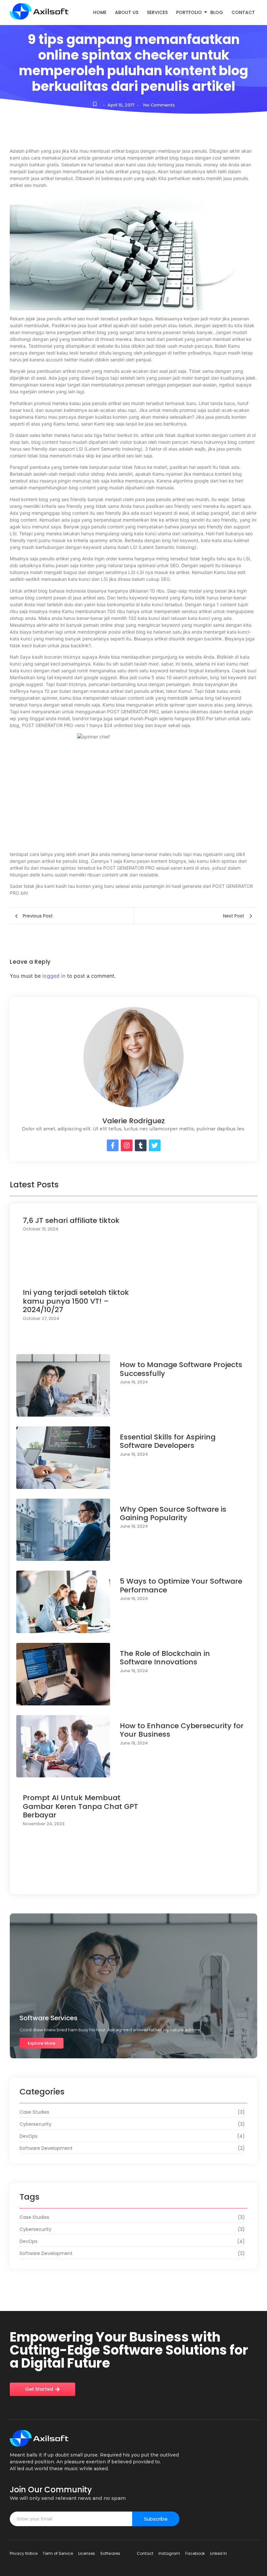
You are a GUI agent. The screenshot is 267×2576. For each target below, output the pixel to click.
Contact (243, 12)
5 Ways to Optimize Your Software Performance (181, 1586)
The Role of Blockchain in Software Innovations (165, 1658)
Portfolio (189, 12)
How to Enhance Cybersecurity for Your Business (182, 1730)
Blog (217, 12)
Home (100, 12)
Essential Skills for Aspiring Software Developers (168, 1442)
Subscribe (156, 2519)
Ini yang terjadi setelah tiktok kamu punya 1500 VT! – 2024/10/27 (76, 1301)
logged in (54, 976)
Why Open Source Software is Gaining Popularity (173, 1514)
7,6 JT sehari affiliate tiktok (71, 1221)
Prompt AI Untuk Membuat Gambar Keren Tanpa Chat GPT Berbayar (80, 1806)
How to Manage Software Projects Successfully (181, 1369)
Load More (133, 1881)
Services (157, 12)
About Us (127, 12)
